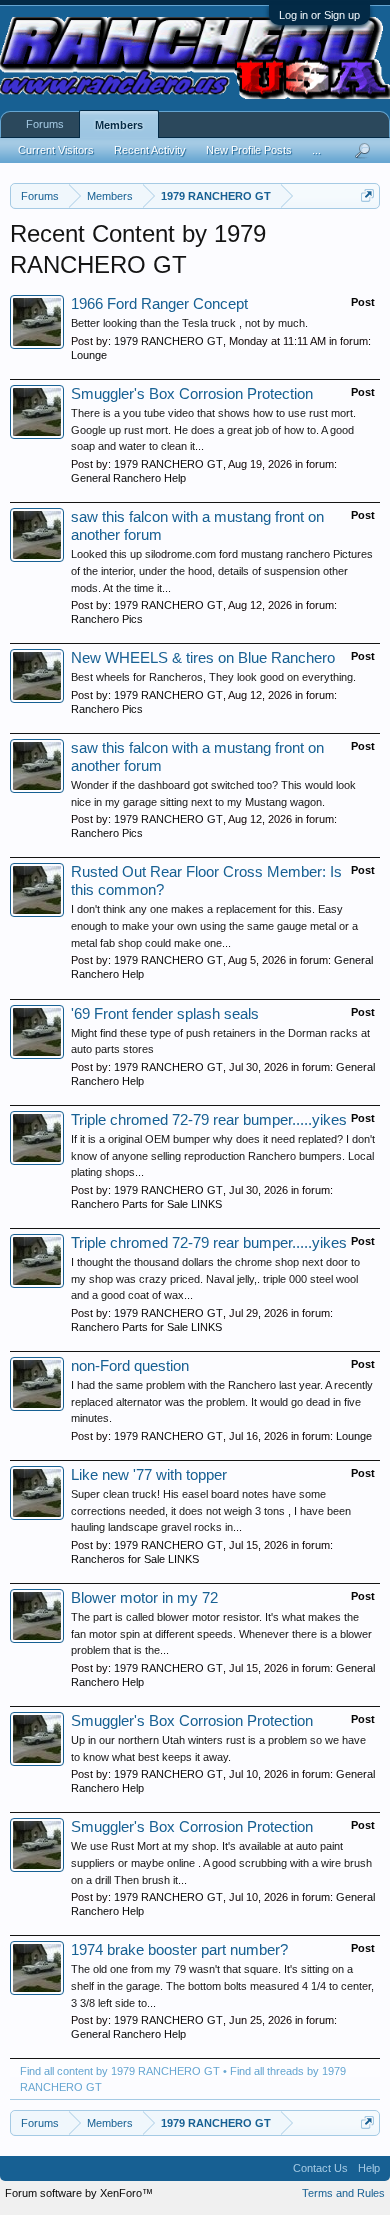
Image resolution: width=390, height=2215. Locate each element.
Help (369, 2168)
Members (119, 125)
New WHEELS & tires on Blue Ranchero (203, 658)
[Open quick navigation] (367, 195)
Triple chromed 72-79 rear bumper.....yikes (209, 1120)
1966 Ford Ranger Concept (159, 304)
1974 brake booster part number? (179, 1950)
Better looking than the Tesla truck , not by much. (189, 323)
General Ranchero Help (128, 478)
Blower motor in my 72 (144, 1598)
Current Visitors (56, 150)
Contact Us (320, 2168)
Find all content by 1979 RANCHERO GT (120, 2071)
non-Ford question (130, 1366)
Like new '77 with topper (149, 1475)
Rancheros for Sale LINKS (135, 1559)
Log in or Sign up (319, 15)
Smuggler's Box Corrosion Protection (192, 394)
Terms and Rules (343, 2193)
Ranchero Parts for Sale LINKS (146, 1204)
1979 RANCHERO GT (168, 341)
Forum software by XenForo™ (79, 2193)
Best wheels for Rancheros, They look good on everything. (213, 677)
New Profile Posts (249, 150)
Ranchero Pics (107, 619)
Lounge (89, 355)
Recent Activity (150, 150)
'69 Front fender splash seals (165, 1014)
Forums (45, 124)
